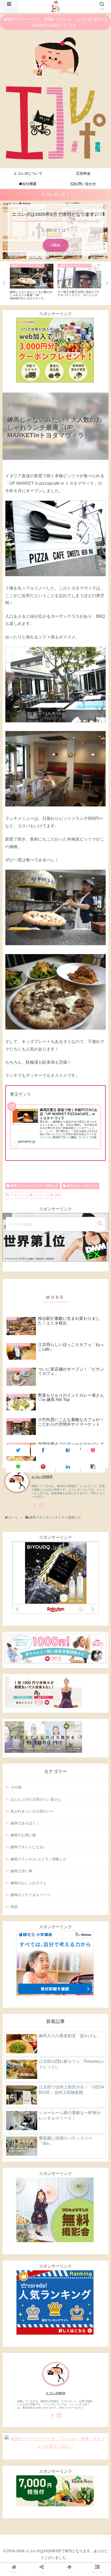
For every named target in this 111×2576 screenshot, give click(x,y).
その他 (16, 1787)
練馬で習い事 (21, 1871)
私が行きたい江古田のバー (32, 1811)
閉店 (14, 1907)
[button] (101, 1223)
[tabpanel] (32, 282)
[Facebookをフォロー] (34, 1505)
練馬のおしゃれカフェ (82, 1186)
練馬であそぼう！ (25, 1823)
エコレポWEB (55, 2393)
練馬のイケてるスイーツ (30, 1895)
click (56, 245)
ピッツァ (40, 1195)
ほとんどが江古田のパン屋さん (36, 1799)
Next (107, 283)
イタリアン (18, 1195)
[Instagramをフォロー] (42, 1505)
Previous (4, 283)
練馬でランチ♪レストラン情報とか (35, 1186)
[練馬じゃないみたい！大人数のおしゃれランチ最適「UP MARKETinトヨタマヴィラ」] (68, 1450)
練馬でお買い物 (23, 1835)
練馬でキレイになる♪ (28, 1847)
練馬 (57, 1195)
